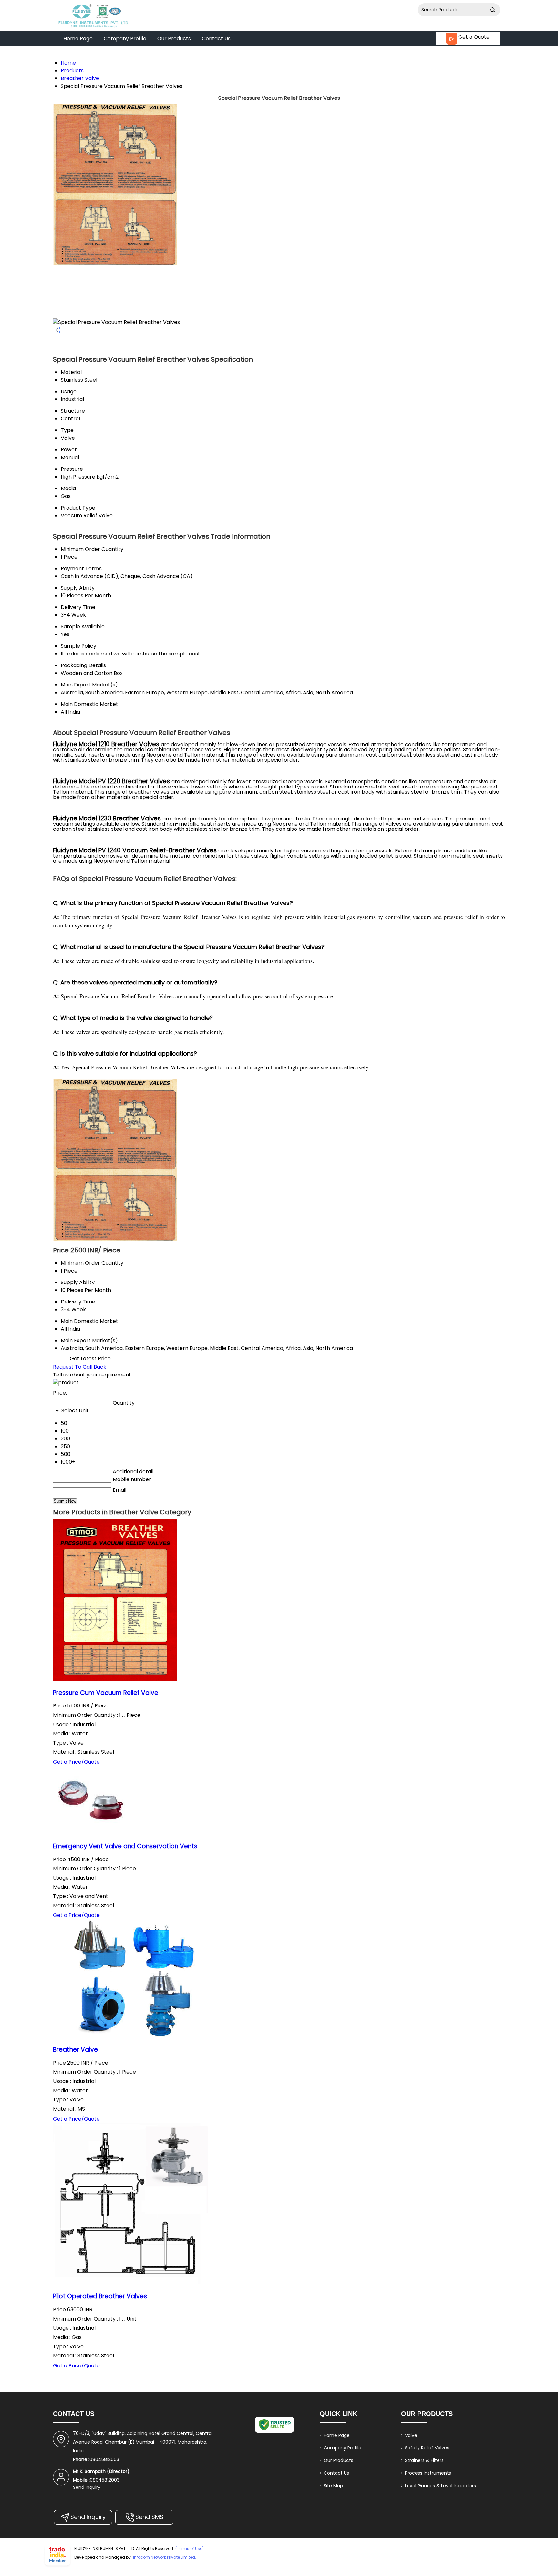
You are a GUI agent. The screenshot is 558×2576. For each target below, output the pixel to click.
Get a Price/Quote (76, 1762)
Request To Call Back (80, 1367)
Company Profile (125, 39)
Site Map (333, 2486)
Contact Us (216, 39)
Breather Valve (80, 78)
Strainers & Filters (424, 2460)
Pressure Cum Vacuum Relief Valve (106, 1693)
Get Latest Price (90, 1359)
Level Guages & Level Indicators (440, 2486)
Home (68, 63)
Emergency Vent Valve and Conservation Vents (125, 1846)
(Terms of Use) (190, 2548)
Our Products (174, 39)
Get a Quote (473, 37)
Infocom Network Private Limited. (165, 2557)
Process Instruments (428, 2473)
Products (72, 71)
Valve (411, 2435)
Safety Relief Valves (427, 2448)
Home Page (78, 39)
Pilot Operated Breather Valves (100, 2296)
